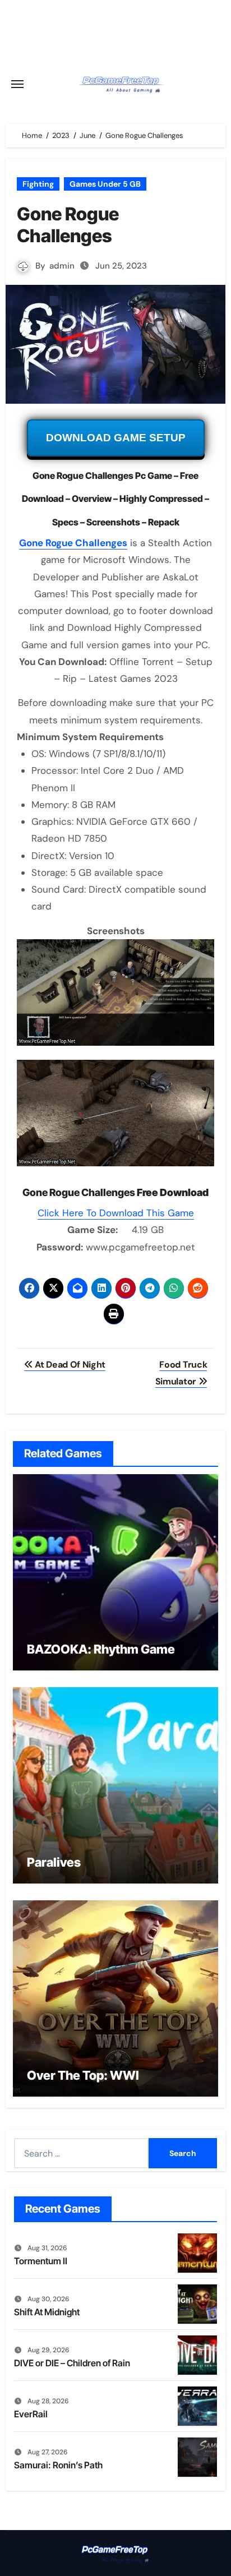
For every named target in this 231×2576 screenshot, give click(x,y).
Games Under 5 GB (105, 184)
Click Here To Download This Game (116, 1213)
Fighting (38, 184)
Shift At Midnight (47, 2312)
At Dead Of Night (69, 1365)
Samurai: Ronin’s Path (58, 2465)
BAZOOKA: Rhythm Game (101, 1649)
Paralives (54, 1862)
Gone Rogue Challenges (73, 543)
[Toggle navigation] (17, 84)
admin (62, 266)
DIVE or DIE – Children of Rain (72, 2363)
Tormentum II (41, 2261)
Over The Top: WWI (83, 2075)
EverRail (31, 2414)
